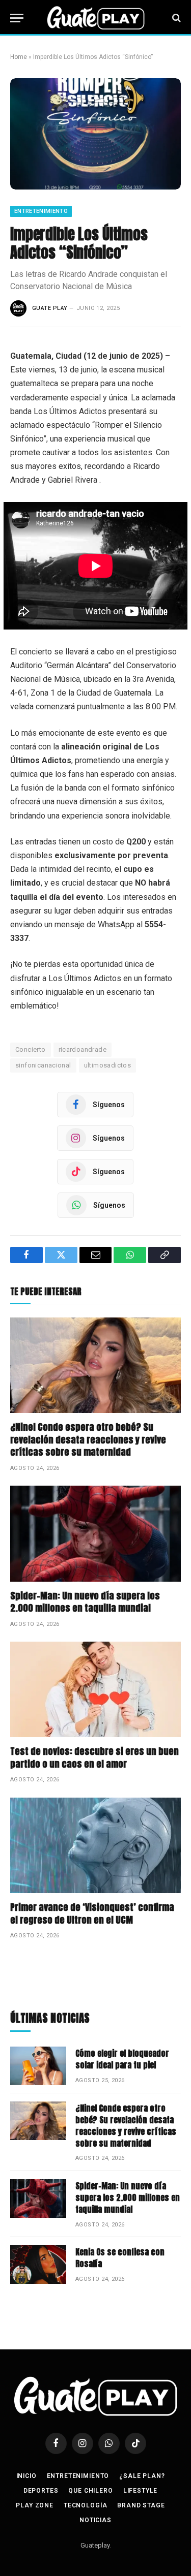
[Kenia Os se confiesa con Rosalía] (38, 2265)
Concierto (31, 1049)
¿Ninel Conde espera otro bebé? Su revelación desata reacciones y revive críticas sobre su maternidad (88, 1439)
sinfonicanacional (43, 1065)
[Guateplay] (96, 18)
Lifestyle (141, 2491)
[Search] (175, 18)
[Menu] (17, 18)
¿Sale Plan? (142, 2476)
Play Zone (35, 2505)
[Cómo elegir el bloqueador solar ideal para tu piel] (38, 2066)
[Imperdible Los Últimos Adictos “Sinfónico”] (95, 134)
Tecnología (85, 2505)
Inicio (26, 2476)
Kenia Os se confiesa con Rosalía (120, 2258)
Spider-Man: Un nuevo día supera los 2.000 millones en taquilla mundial (85, 1602)
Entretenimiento (41, 211)
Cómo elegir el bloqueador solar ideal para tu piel (122, 2059)
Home (19, 57)
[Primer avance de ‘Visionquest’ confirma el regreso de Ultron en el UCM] (95, 1845)
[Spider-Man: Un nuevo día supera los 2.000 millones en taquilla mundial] (95, 1533)
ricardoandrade (83, 1049)
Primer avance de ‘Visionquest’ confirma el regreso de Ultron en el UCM (92, 1913)
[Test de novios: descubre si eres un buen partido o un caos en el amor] (95, 1689)
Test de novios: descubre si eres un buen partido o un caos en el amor (94, 1757)
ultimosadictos (107, 1065)
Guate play (50, 308)
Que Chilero (90, 2491)
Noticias (95, 2520)
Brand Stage (141, 2505)
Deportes (41, 2491)
